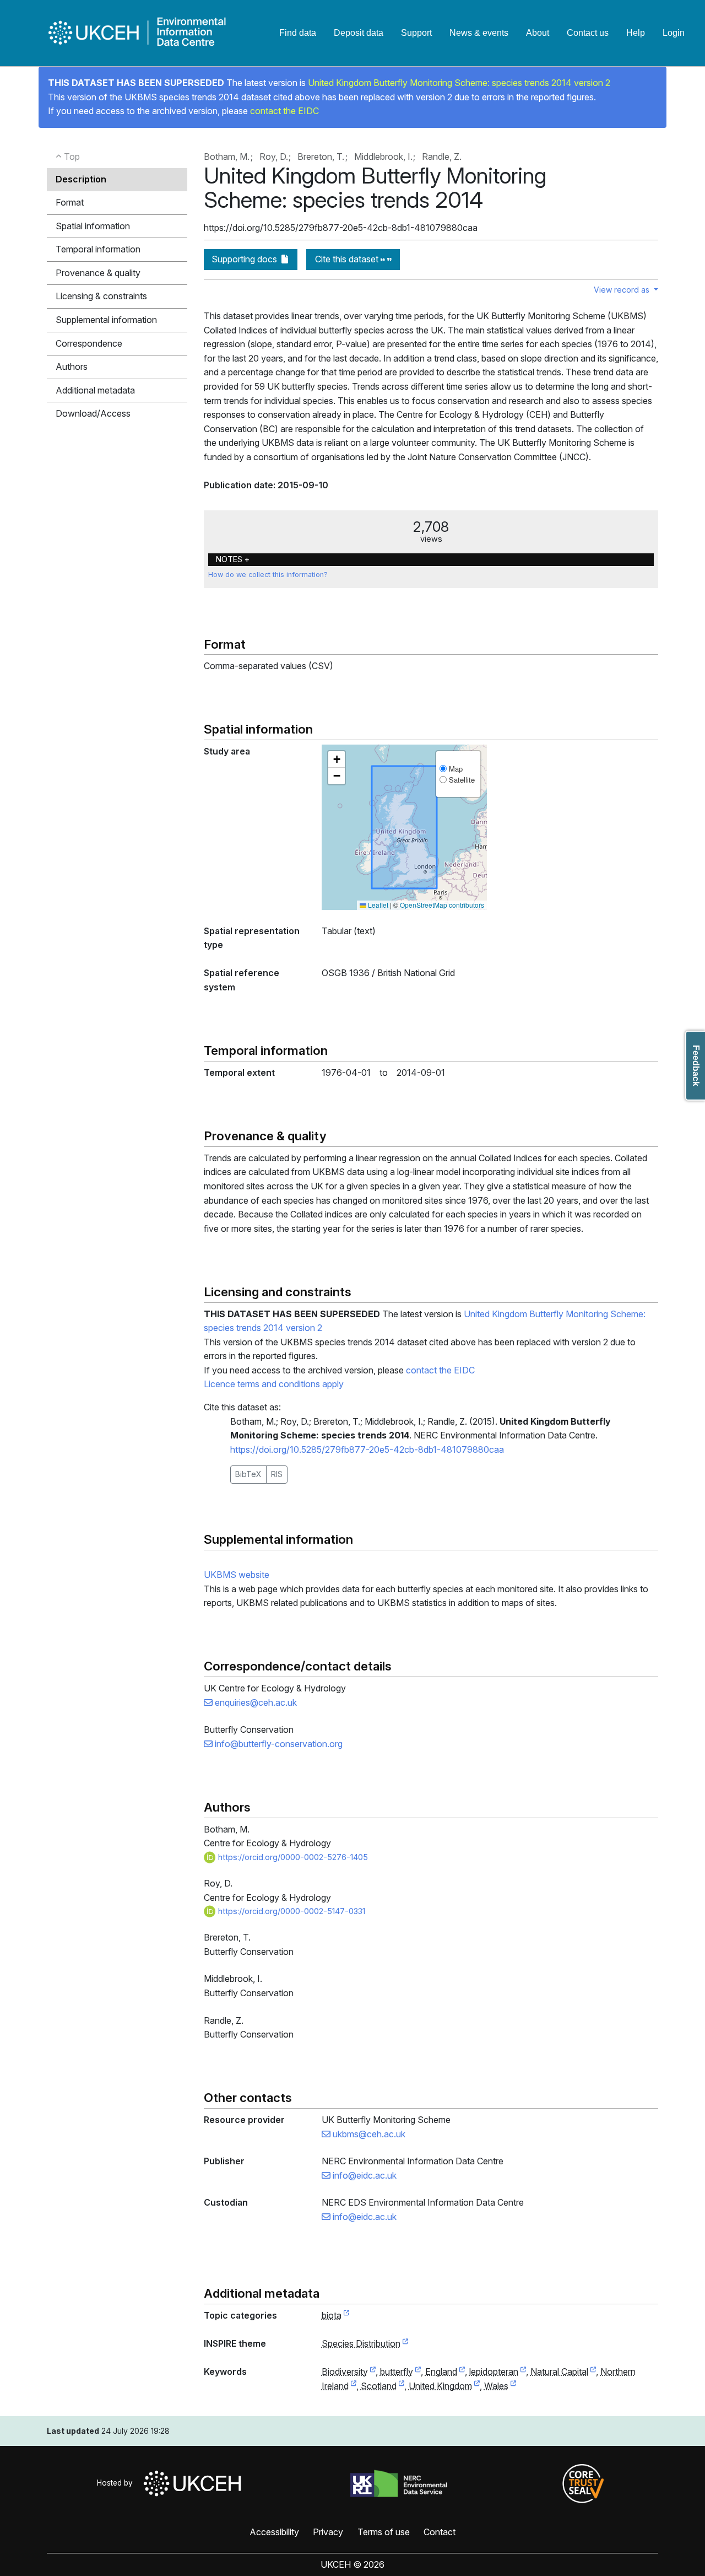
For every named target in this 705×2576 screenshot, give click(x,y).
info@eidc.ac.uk (364, 2175)
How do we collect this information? (268, 575)
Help (636, 33)
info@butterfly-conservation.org (278, 1744)
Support (416, 33)
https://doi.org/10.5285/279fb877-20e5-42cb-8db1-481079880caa (367, 1449)
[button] (337, 759)
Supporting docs (245, 259)
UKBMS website (237, 1575)
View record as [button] (623, 290)
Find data (298, 33)
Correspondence (89, 343)
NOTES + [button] (233, 559)
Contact (440, 2532)
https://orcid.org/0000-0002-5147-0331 (291, 1911)
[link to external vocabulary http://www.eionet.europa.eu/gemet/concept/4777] (523, 2372)
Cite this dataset (348, 259)
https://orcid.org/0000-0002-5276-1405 (292, 1857)
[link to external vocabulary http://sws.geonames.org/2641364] (354, 2386)
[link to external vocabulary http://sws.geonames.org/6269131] (462, 2372)
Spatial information (93, 226)
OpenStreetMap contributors (442, 905)
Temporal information (98, 249)
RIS (277, 1474)
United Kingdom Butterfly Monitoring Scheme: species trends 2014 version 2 (459, 83)
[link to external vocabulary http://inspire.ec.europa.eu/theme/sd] (405, 2344)
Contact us (588, 33)
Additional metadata (95, 390)
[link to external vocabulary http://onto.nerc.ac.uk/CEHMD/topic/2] (373, 2372)
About (538, 33)
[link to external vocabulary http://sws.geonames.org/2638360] (402, 2386)
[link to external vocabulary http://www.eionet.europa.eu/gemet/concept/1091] (418, 2372)
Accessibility (274, 2532)
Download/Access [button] (93, 413)
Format (70, 202)
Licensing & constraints (101, 296)
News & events (479, 33)
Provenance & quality (98, 273)
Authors (72, 367)
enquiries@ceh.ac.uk (255, 1702)
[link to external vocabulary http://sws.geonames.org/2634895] (513, 2386)
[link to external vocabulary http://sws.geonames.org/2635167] (477, 2386)
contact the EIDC (284, 111)
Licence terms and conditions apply (274, 1384)
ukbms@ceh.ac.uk (368, 2134)
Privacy (328, 2532)
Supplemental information (106, 320)
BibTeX (248, 1474)
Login (674, 33)
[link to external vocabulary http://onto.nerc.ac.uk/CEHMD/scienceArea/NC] (593, 2372)
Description (81, 179)
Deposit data (359, 33)
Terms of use (384, 2532)
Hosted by (117, 2483)
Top (71, 157)
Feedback (696, 1066)
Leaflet (377, 905)
